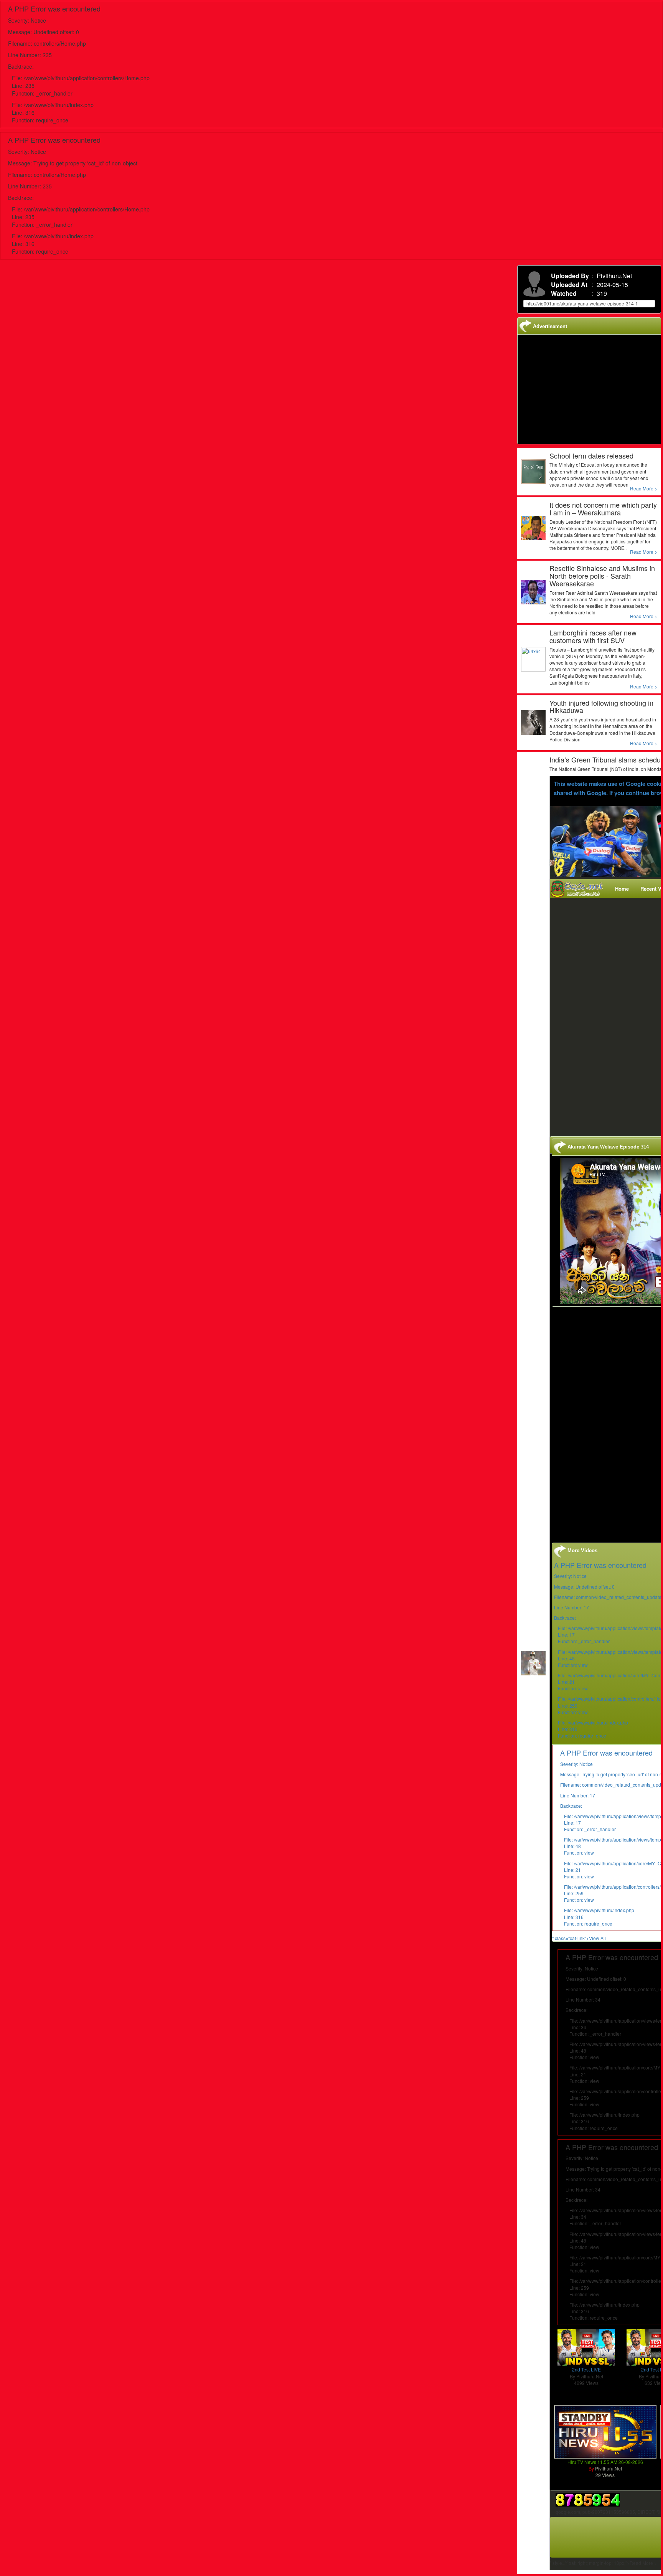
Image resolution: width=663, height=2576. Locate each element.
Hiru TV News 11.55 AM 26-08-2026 (605, 2462)
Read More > (644, 488)
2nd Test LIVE (586, 2369)
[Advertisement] (609, 1015)
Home (622, 889)
